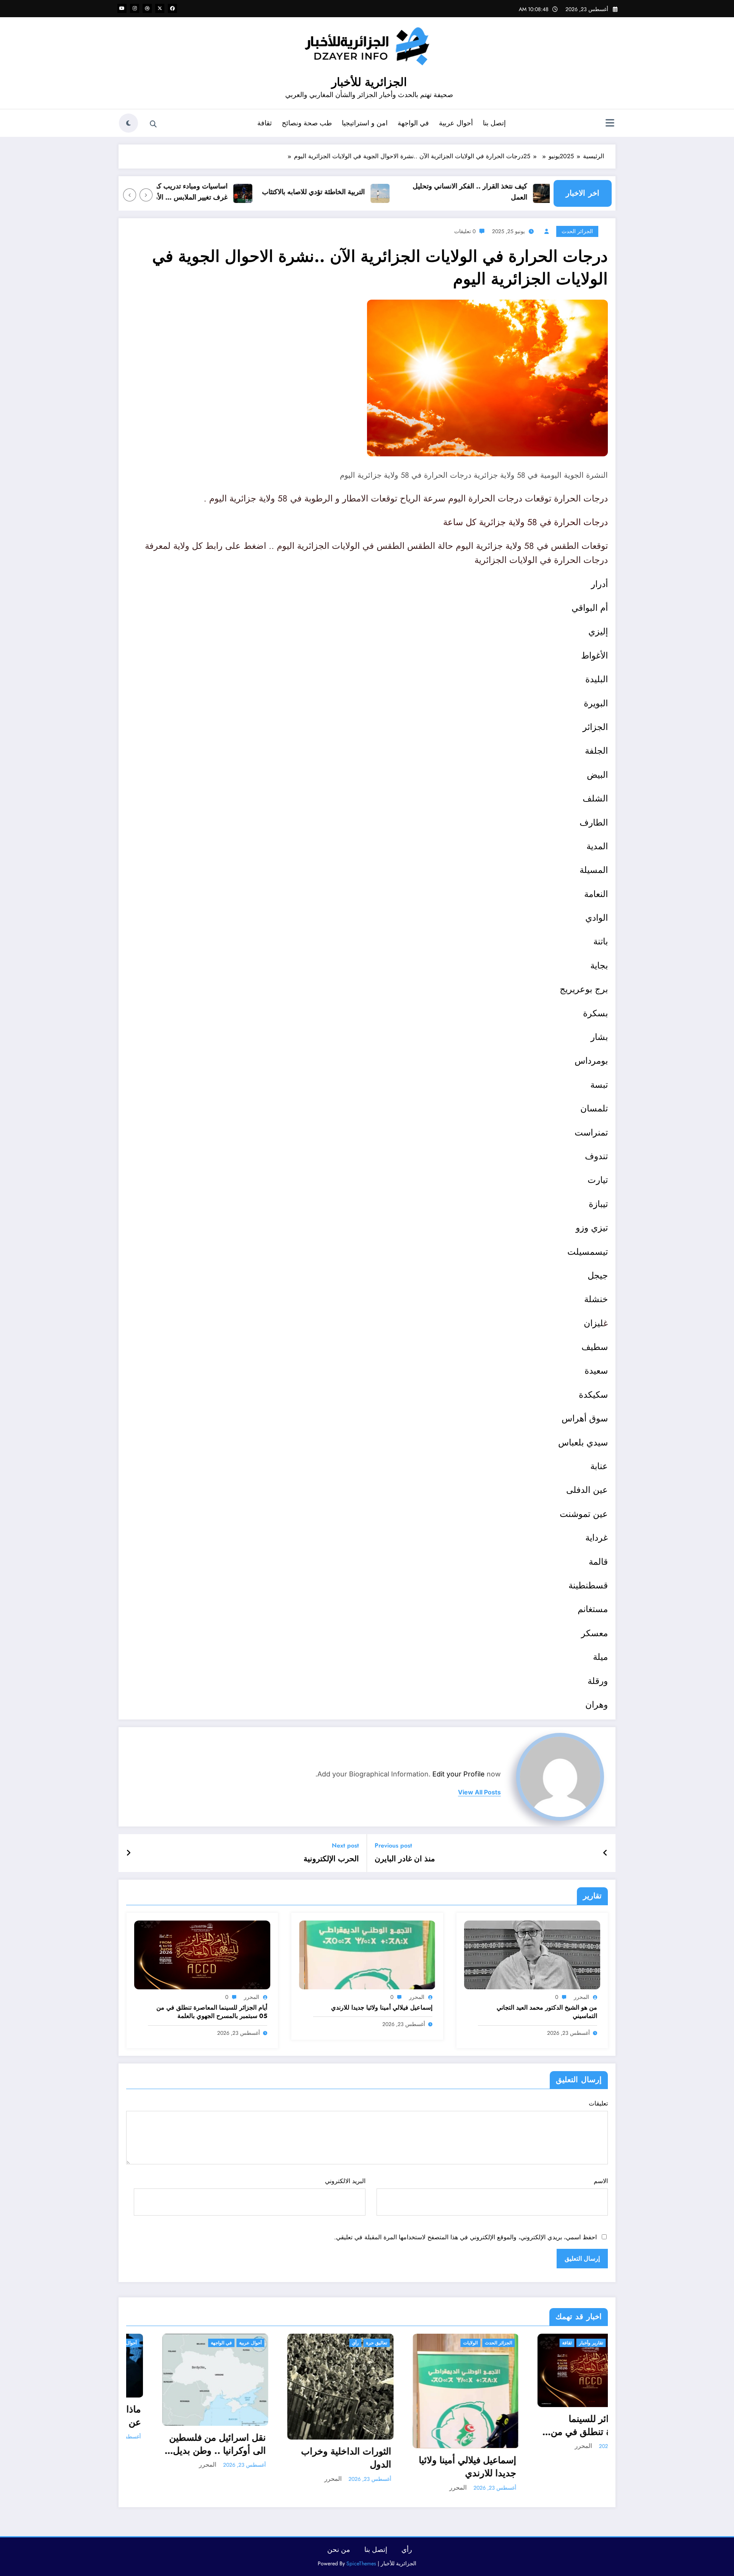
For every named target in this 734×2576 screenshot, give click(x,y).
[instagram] (135, 8)
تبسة (599, 1085)
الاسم (601, 2181)
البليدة (597, 679)
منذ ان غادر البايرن (405, 1859)
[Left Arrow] (146, 195)
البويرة (596, 703)
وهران (597, 1705)
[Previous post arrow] (605, 1853)
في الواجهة (413, 123)
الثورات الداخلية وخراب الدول (310, 2458)
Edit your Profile (459, 1774)
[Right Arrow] (130, 195)
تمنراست (591, 1132)
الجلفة (596, 751)
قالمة (598, 1562)
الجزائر (595, 727)
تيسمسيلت (588, 1252)
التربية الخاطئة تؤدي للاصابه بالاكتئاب (353, 192)
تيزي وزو (592, 1228)
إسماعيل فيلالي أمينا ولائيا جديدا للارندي (382, 2008)
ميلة (600, 1657)
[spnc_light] (128, 123)
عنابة (599, 1466)
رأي (320, 2343)
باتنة (601, 941)
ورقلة (598, 1681)
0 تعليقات (465, 231)
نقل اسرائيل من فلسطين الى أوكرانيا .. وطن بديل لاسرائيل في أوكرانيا (182, 2444)
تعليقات (598, 2103)
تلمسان (594, 1108)
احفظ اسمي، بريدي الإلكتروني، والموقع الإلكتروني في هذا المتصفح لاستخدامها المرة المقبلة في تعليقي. (465, 2237)
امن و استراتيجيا (365, 123)
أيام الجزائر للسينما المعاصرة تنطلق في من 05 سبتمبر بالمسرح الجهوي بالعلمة (212, 2012)
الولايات (435, 2343)
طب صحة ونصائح (307, 123)
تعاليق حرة (341, 2343)
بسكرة (595, 1013)
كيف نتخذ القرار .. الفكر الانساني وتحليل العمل (510, 192)
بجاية (599, 965)
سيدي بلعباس (583, 1442)
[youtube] (122, 8)
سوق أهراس (585, 1418)
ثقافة (265, 123)
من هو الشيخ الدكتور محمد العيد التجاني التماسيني (547, 2012)
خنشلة (596, 1299)
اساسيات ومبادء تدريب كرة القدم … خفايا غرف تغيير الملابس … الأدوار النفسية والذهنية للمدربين (209, 192)
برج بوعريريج (584, 989)
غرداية (597, 1538)
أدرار (599, 584)
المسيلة (594, 870)
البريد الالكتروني (345, 2181)
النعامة (596, 894)
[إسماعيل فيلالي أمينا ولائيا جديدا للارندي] (367, 1954)
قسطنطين (590, 1585)
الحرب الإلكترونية (331, 1859)
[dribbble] (147, 8)
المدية (597, 846)
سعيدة (596, 1371)
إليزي (598, 631)
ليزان (594, 1323)
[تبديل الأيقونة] (610, 124)
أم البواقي (590, 608)
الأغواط (594, 655)
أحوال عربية (456, 123)
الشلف (595, 798)
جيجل (598, 1275)
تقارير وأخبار (555, 2343)
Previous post (393, 1845)
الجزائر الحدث (577, 231)
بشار (599, 1037)
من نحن (339, 2550)
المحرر (581, 1997)
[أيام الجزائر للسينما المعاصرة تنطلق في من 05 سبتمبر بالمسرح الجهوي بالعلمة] (202, 1954)
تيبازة (598, 1204)
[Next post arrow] (128, 1853)
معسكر (594, 1633)
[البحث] (153, 124)
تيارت (598, 1180)
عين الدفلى (587, 1490)
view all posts (479, 1792)
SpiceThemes (361, 2563)
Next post (345, 1845)
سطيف (595, 1347)
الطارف (594, 822)
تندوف (596, 1156)
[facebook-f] (172, 8)
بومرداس (591, 1061)
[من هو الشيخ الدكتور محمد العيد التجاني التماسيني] (532, 1954)
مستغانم (593, 1609)
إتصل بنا (494, 123)
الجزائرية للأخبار (369, 82)
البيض (597, 775)
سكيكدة (593, 1395)
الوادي (597, 918)
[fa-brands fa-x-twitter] (160, 8)
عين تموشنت (584, 1514)
